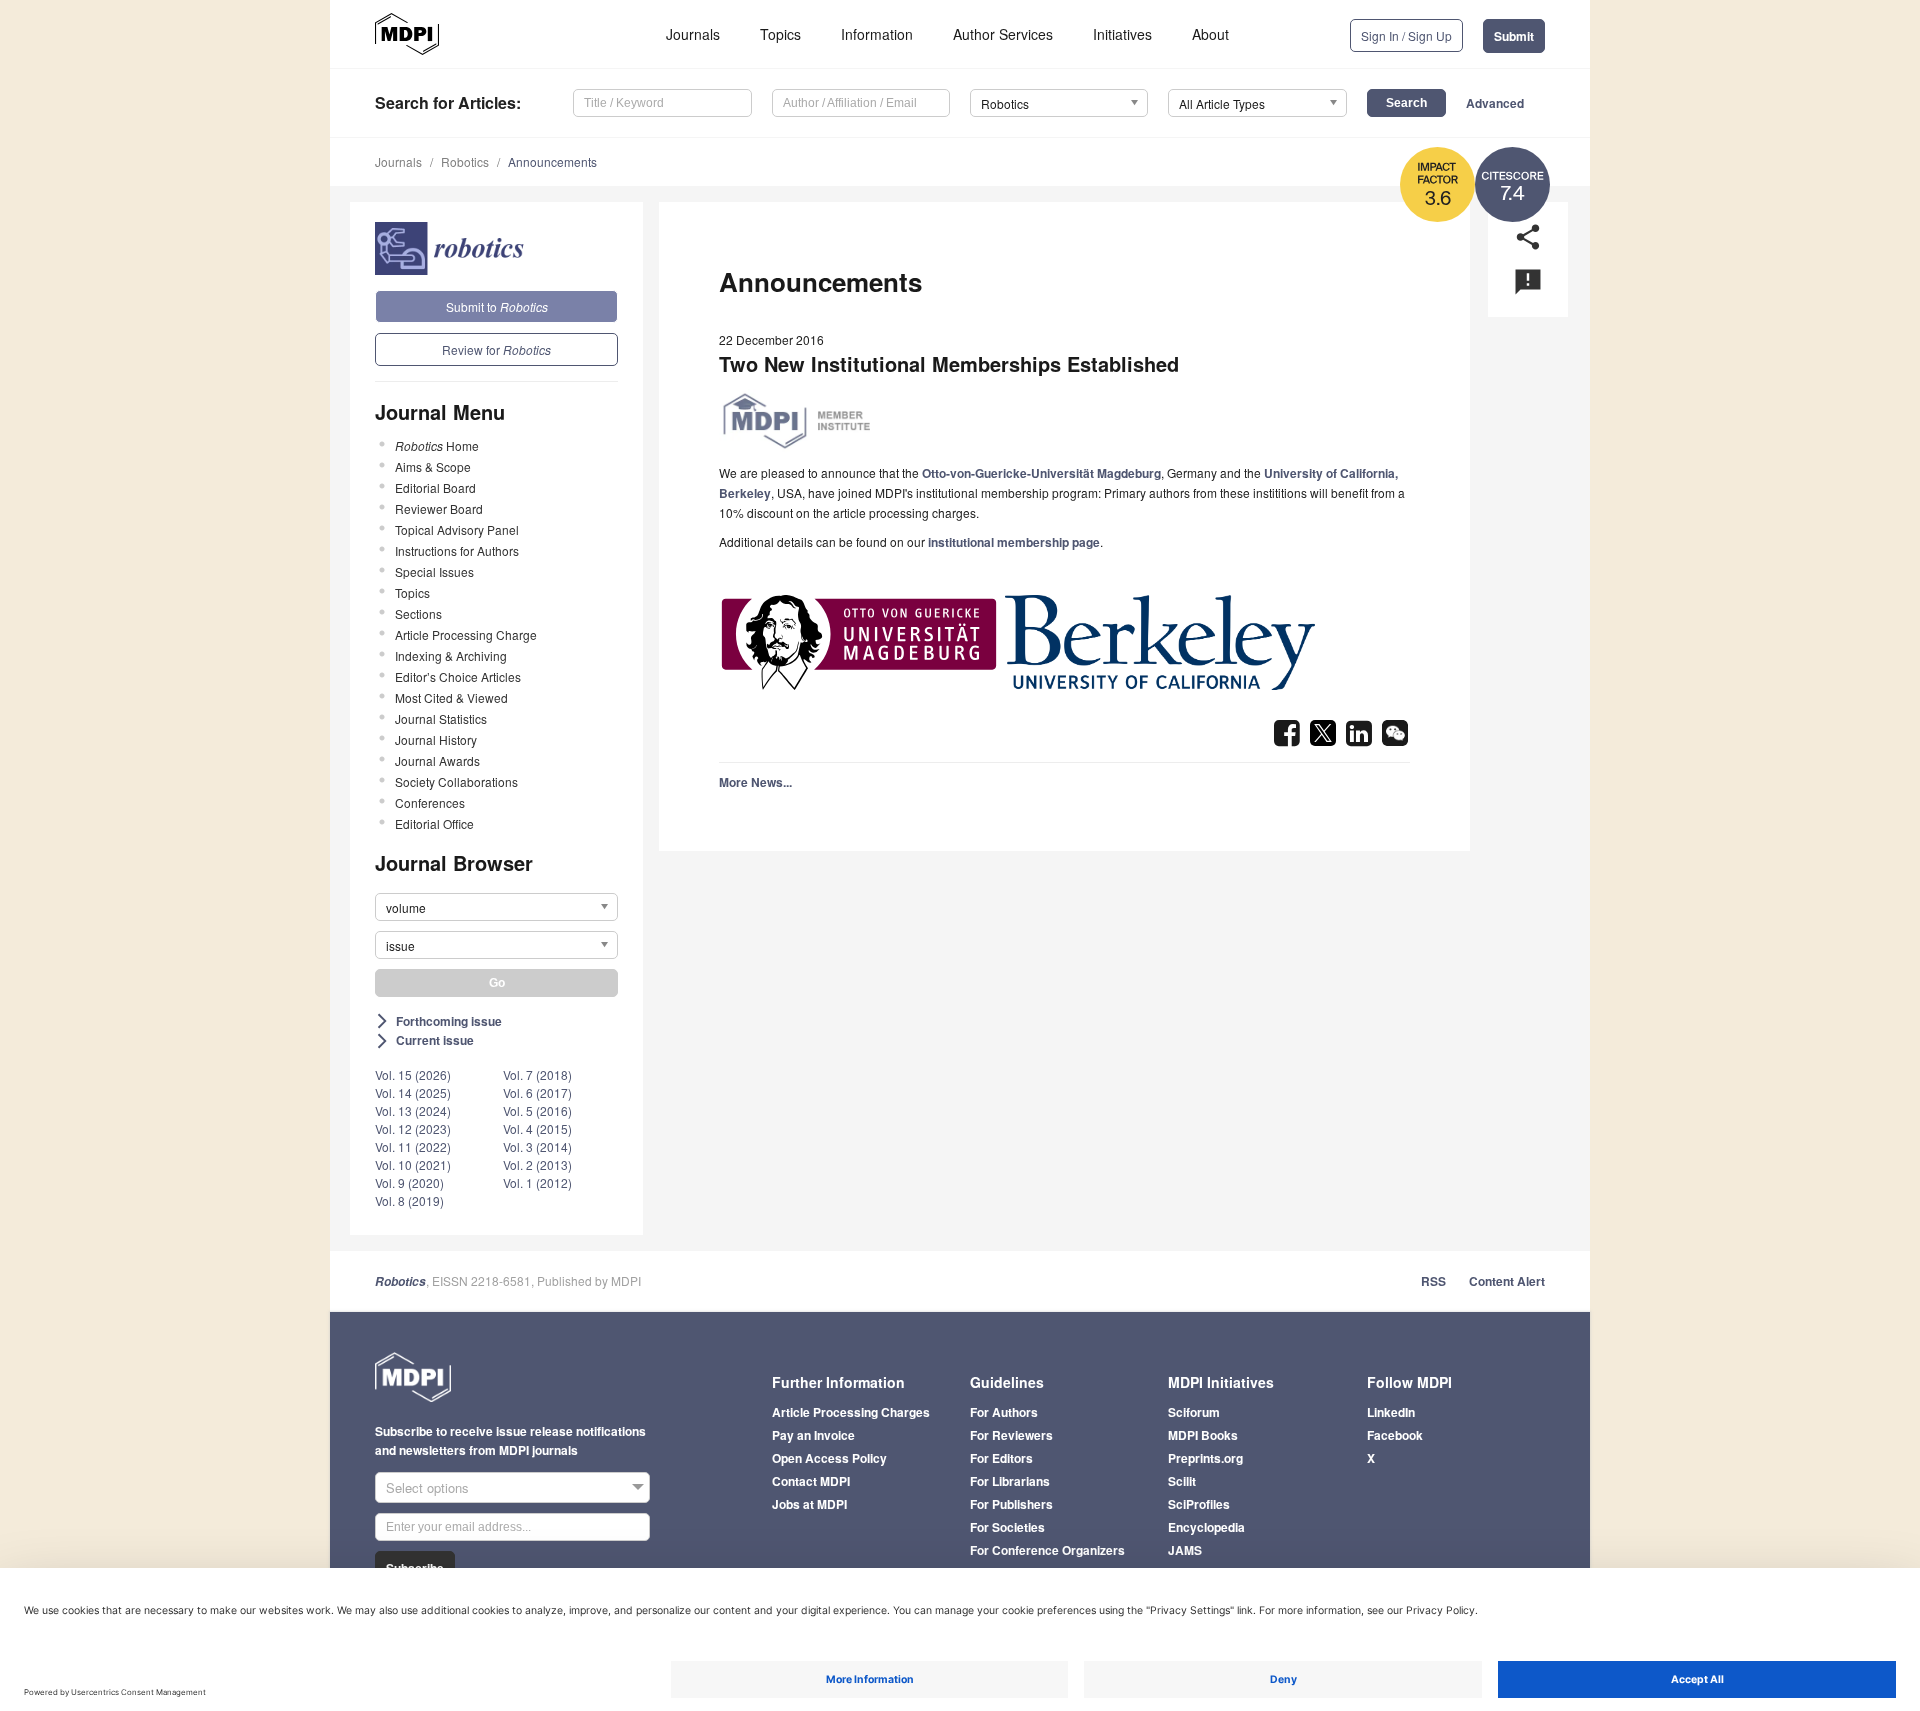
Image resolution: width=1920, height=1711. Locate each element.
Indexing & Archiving (451, 655)
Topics (780, 34)
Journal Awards (437, 760)
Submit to (497, 306)
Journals (693, 34)
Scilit (1182, 1481)
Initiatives (1122, 34)
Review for (496, 349)
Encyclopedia (1206, 1527)
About (1210, 34)
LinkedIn (1391, 1412)
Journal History (436, 739)
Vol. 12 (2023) (413, 1128)
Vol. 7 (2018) (537, 1074)
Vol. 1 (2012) (537, 1182)
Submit (1514, 36)
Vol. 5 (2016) (537, 1110)
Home (437, 445)
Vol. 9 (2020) (409, 1182)
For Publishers (1011, 1504)
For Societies (1007, 1527)
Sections (418, 613)
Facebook (1395, 1435)
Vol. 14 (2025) (413, 1092)
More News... (755, 782)
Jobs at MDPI (809, 1504)
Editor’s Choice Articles (458, 676)
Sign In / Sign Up (1406, 35)
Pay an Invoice (813, 1435)
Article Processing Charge (466, 634)
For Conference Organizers (1047, 1550)
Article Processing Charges (851, 1412)
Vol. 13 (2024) (413, 1110)
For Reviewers (1011, 1435)
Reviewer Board (439, 508)
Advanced (1495, 103)
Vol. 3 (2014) (537, 1146)
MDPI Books (1203, 1435)
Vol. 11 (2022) (413, 1146)
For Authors (1004, 1412)
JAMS (1185, 1550)
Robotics (465, 161)
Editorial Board (435, 487)
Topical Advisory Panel (457, 529)
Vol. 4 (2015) (537, 1128)
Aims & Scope (433, 466)
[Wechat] (1395, 739)
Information (877, 34)
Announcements (552, 161)
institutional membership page (1014, 542)
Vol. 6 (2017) (537, 1092)
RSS (1433, 1281)
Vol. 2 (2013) (537, 1164)
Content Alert (1507, 1281)
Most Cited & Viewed (451, 697)
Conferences (430, 802)
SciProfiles (1199, 1504)
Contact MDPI (811, 1481)
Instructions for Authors (457, 550)
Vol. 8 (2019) (409, 1200)
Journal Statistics (441, 718)
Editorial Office (434, 823)
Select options (427, 1487)
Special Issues (434, 571)
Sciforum (1194, 1412)
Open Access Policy (829, 1458)
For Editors (1001, 1458)
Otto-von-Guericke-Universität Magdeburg (1041, 473)
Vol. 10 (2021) (413, 1164)
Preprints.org (1205, 1458)
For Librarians (1010, 1481)
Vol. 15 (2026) (413, 1074)
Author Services (1003, 34)
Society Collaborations (456, 781)
